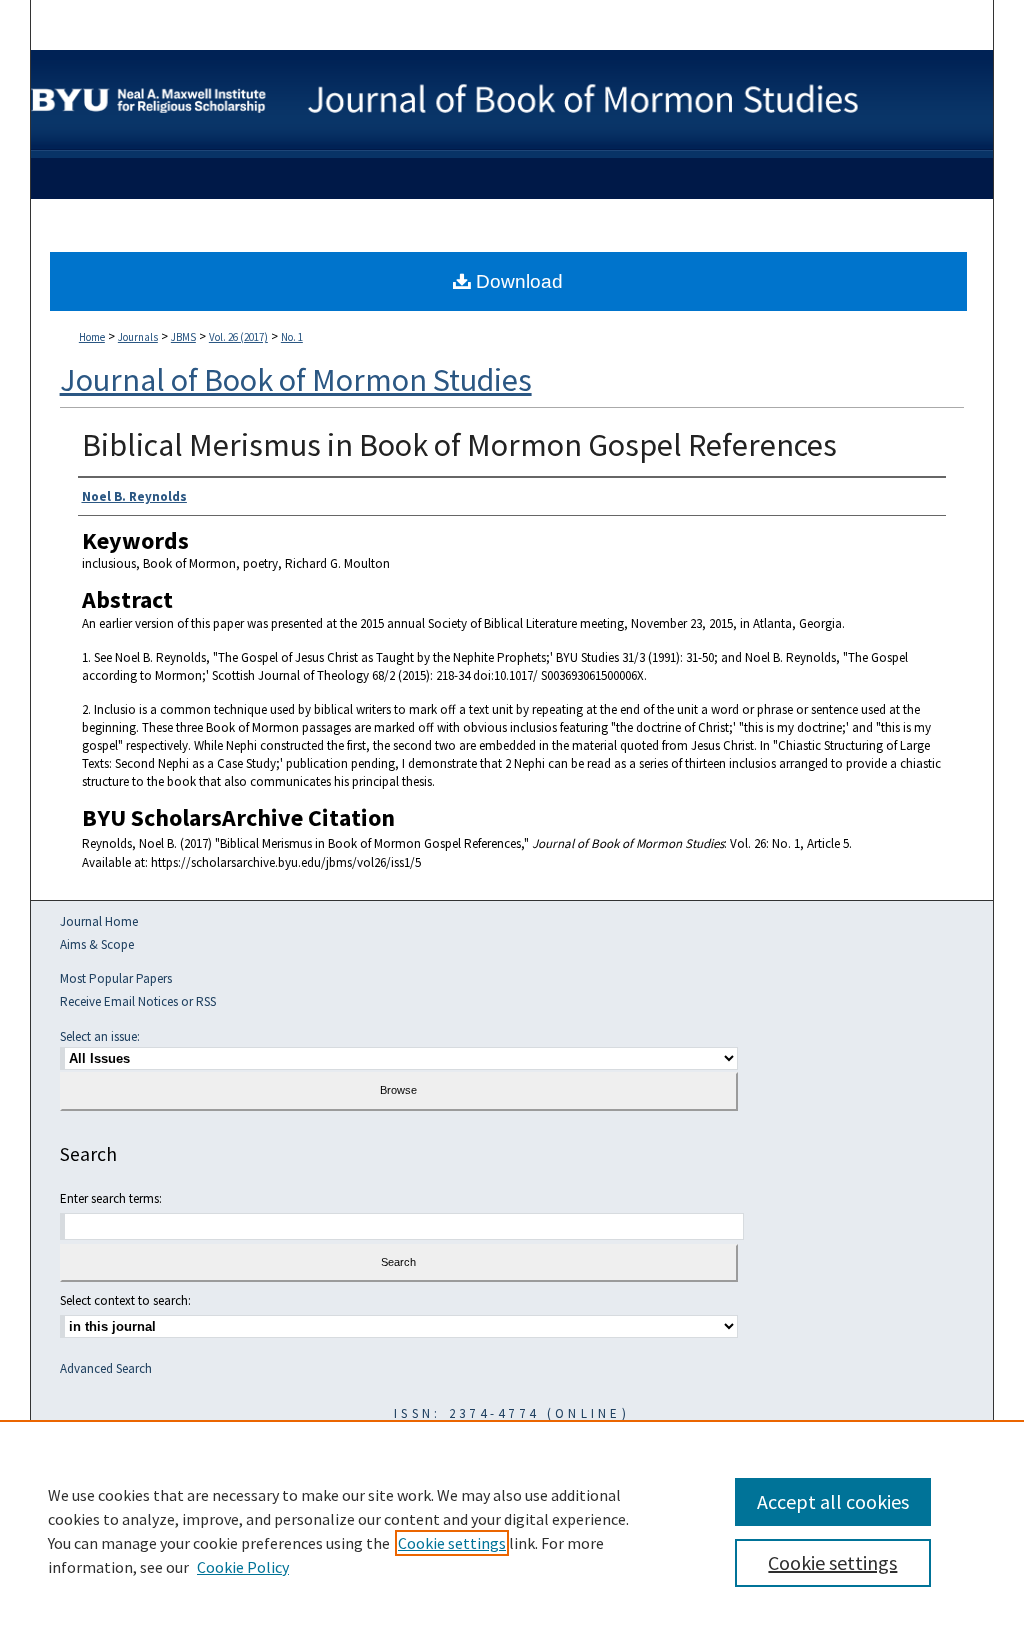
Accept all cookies (833, 1501)
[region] (512, 1530)
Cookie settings (452, 1543)
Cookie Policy (243, 1567)
